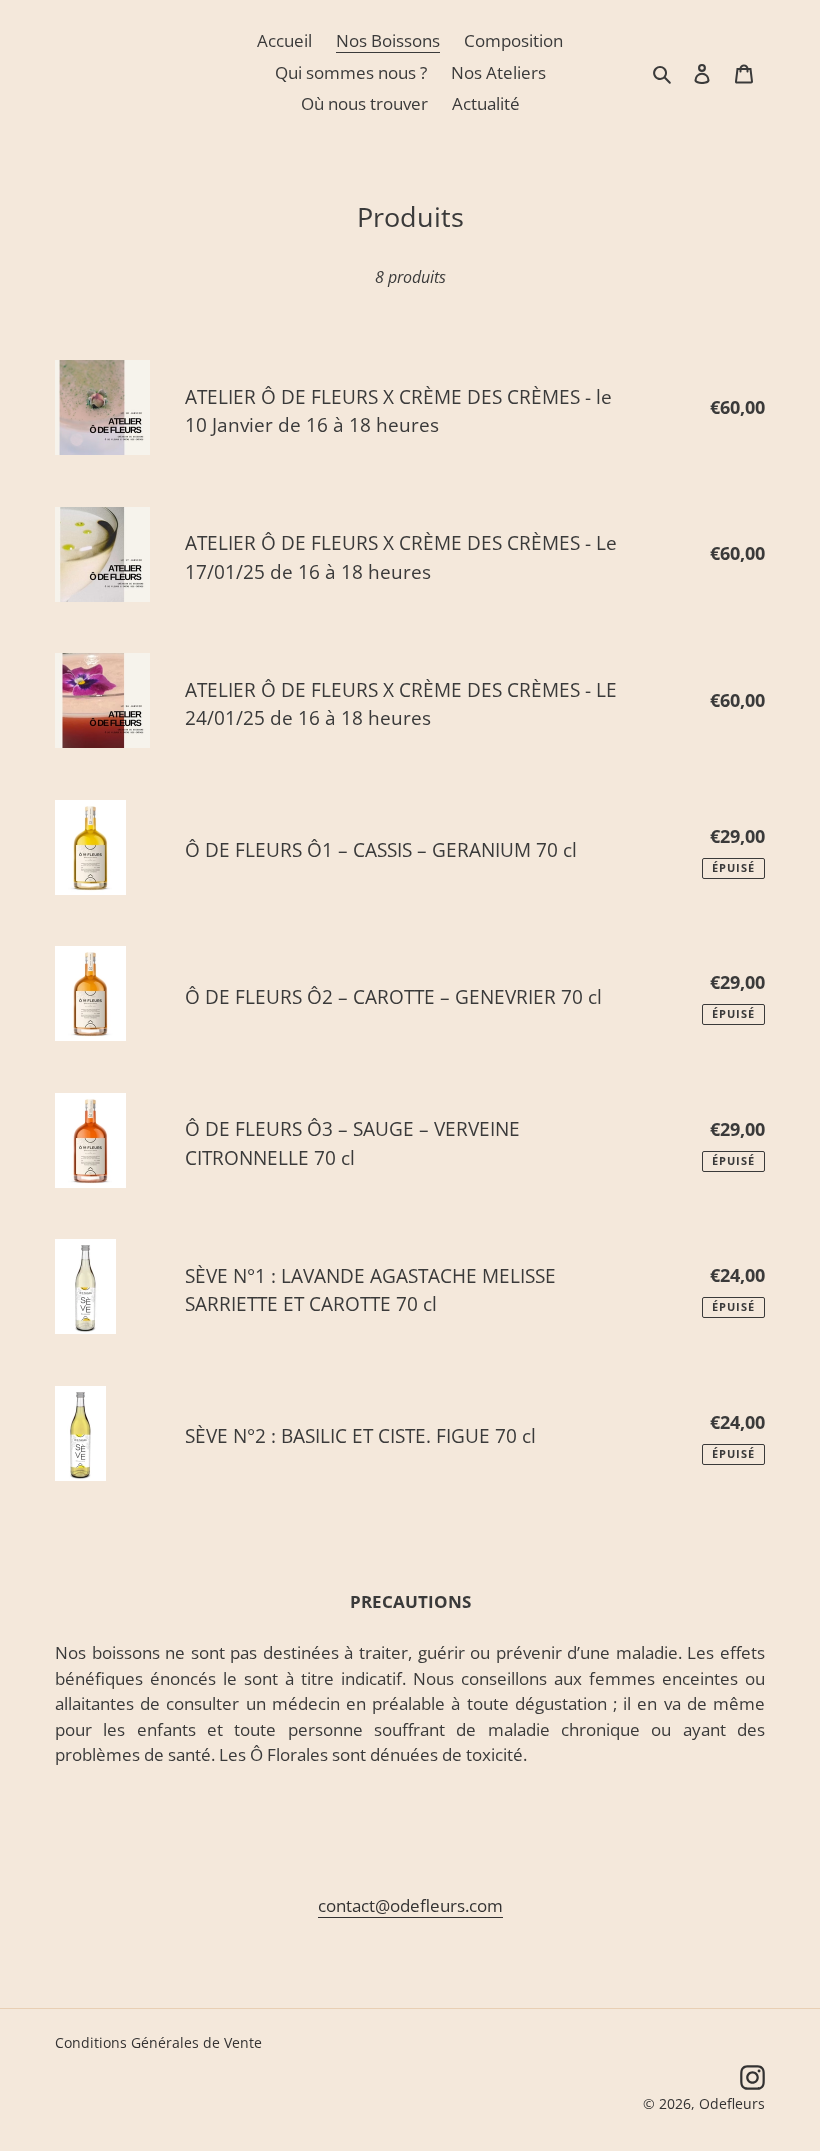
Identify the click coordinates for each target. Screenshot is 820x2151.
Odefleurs (732, 2103)
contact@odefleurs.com (410, 1905)
